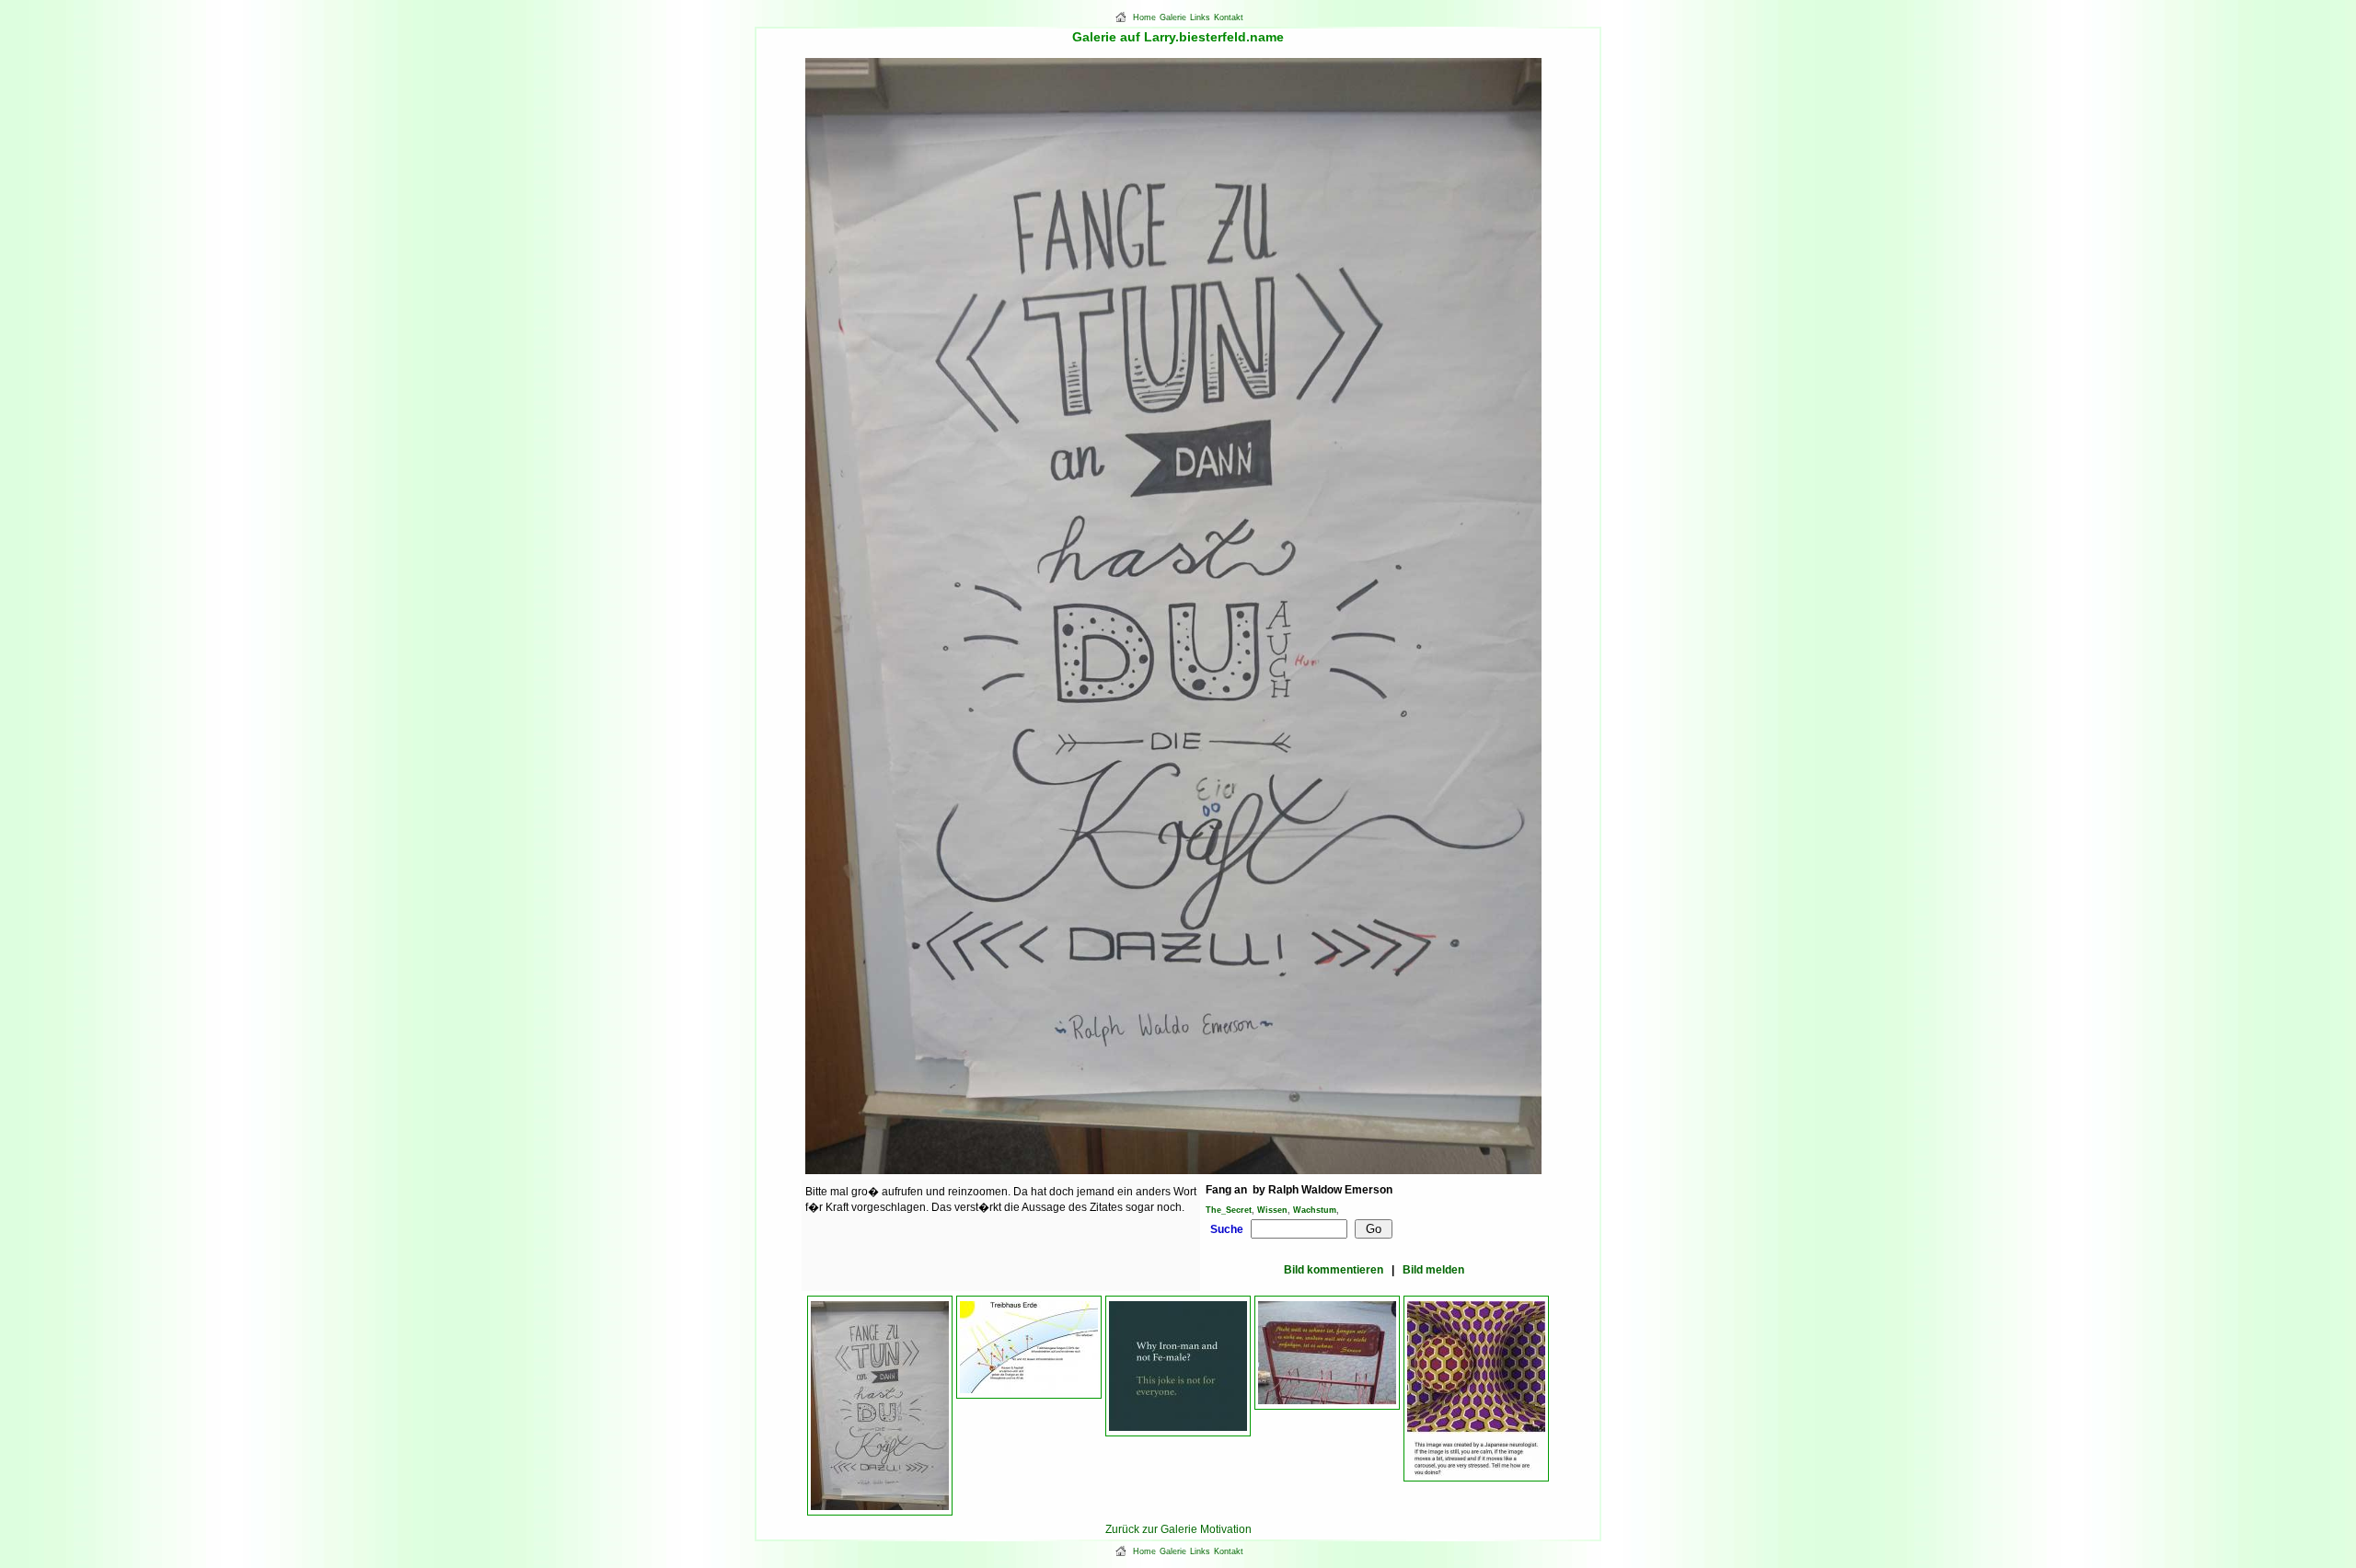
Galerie (1173, 17)
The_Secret (1229, 1210)
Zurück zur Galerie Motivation (1178, 1529)
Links (1200, 17)
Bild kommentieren (1334, 1270)
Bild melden (1433, 1270)
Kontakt (1229, 17)
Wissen (1272, 1210)
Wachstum (1315, 1210)
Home (1144, 17)
